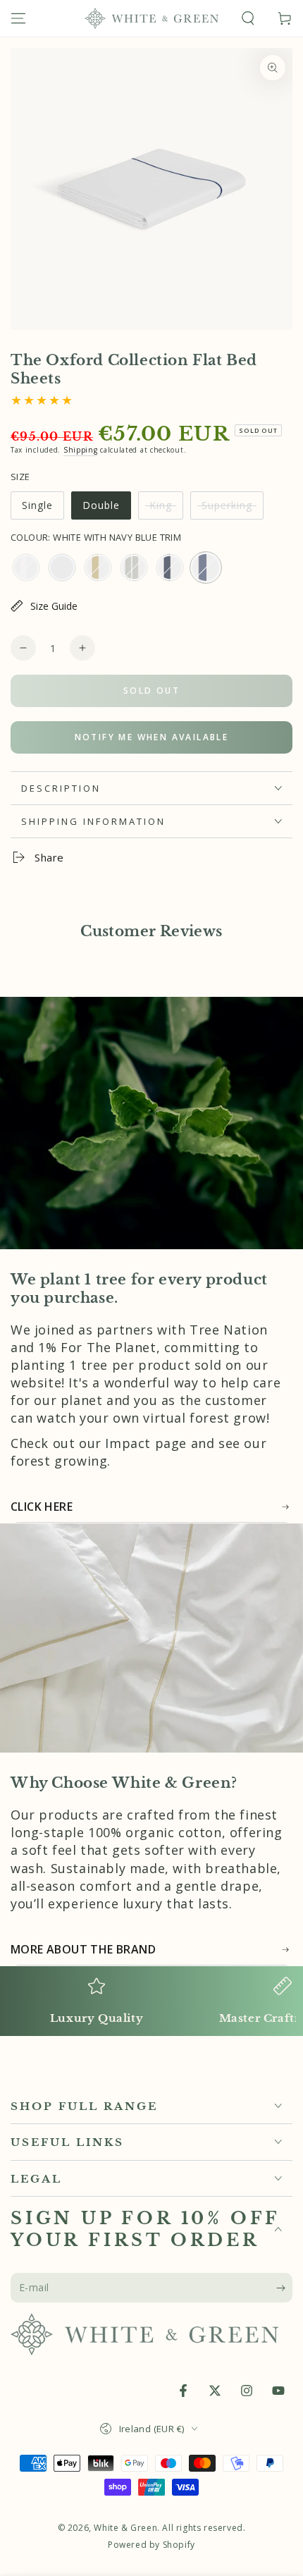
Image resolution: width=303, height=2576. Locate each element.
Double (106, 509)
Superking (230, 509)
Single (43, 509)
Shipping (81, 450)
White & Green (125, 2528)
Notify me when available (152, 737)
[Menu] (18, 18)
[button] (248, 18)
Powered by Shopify (151, 2545)
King (166, 509)
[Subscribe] (284, 2288)
